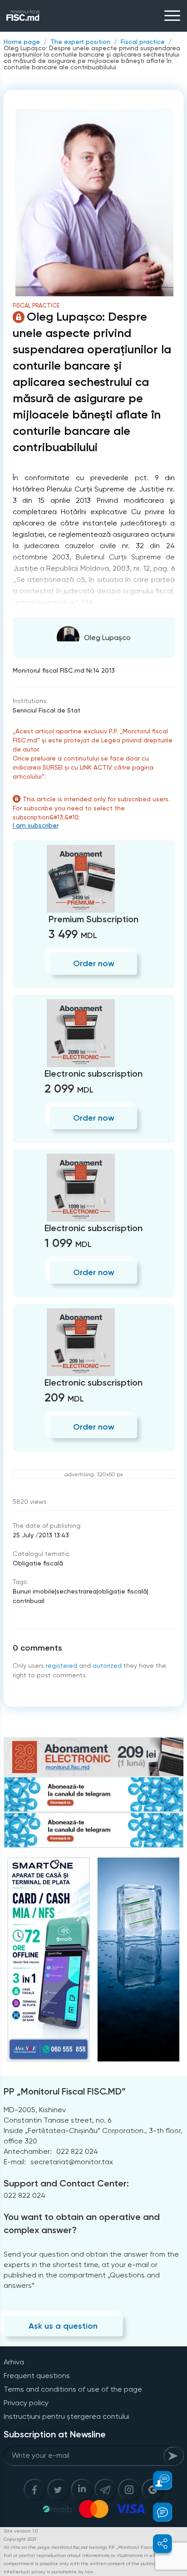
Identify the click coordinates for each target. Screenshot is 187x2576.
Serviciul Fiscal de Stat (47, 710)
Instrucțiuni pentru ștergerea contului (66, 2416)
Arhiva (14, 2362)
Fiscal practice (143, 42)
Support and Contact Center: (66, 2183)
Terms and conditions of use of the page (73, 2389)
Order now (94, 963)
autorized (107, 1666)
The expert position (80, 42)
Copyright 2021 (20, 2539)
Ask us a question (63, 2326)
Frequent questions (37, 2376)
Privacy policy (26, 2403)
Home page (22, 42)
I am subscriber (36, 825)
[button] (157, 2480)
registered (62, 1666)
